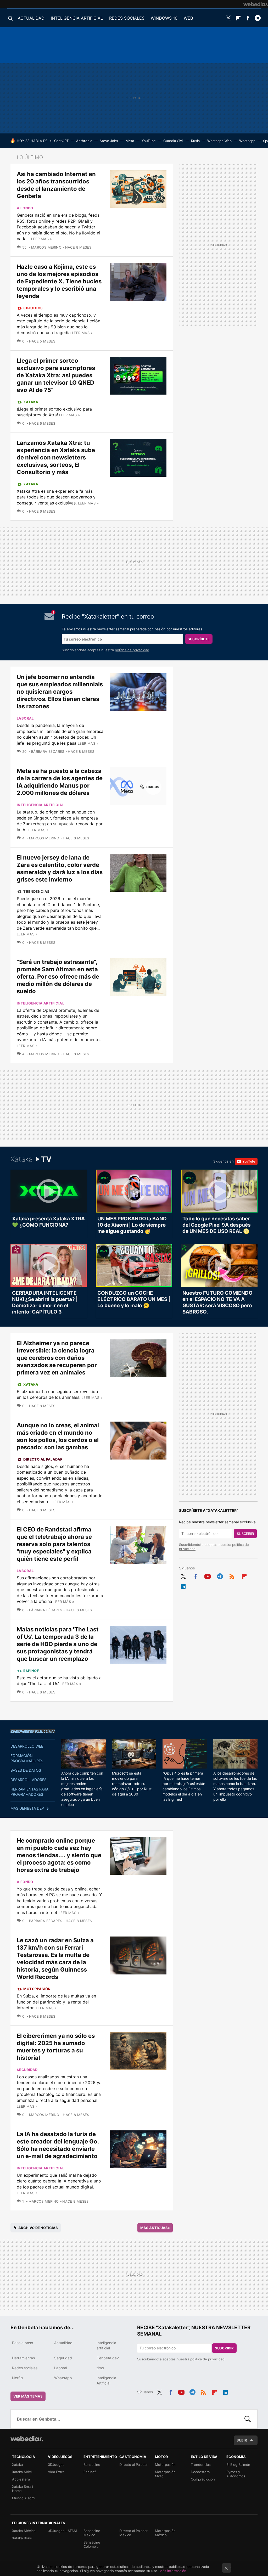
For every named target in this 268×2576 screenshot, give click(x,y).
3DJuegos (33, 308)
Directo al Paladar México (133, 2533)
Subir (242, 2440)
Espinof (31, 1671)
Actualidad (63, 2343)
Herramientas (23, 2358)
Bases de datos (26, 1770)
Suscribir (245, 1534)
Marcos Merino (46, 247)
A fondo (25, 208)
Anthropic (84, 141)
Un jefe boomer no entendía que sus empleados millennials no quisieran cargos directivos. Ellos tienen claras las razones (60, 692)
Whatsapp (247, 141)
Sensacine (92, 2465)
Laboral (25, 718)
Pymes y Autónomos (236, 2474)
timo (100, 2368)
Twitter (228, 18)
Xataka (31, 402)
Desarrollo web (27, 1746)
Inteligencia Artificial (106, 2380)
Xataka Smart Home (23, 2489)
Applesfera (21, 2479)
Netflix (18, 2378)
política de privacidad (132, 650)
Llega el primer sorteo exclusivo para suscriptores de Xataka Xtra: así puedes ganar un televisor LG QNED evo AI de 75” (56, 375)
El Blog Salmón (238, 2465)
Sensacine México (92, 2533)
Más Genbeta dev (27, 1808)
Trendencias (36, 891)
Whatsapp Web (219, 141)
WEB (188, 18)
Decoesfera (200, 2472)
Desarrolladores (29, 1780)
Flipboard (238, 18)
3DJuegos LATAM (62, 2531)
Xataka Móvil (22, 2472)
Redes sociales (25, 2368)
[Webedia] (256, 4)
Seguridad (27, 2070)
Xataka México (24, 2531)
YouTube (149, 141)
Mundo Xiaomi (24, 2498)
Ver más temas (28, 2396)
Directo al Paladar (43, 1459)
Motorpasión (37, 1989)
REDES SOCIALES (127, 18)
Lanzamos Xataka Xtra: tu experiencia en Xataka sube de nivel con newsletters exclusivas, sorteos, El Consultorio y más (56, 457)
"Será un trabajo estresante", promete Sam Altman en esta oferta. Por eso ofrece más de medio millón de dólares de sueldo (58, 976)
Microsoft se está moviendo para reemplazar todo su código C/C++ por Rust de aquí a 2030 (132, 1784)
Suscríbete (199, 639)
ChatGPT (61, 141)
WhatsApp (63, 2378)
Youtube (208, 1575)
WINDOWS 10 (164, 18)
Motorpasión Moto (165, 2474)
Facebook (248, 18)
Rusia (195, 141)
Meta (130, 141)
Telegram (258, 18)
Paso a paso (23, 2343)
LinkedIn (183, 1585)
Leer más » (41, 239)
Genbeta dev (33, 1731)
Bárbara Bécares (48, 751)
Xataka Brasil (22, 2538)
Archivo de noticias (38, 2228)
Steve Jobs (109, 141)
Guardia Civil (173, 141)
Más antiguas (155, 2228)
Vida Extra (56, 2472)
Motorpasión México (165, 2533)
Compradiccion (203, 2479)
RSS (232, 1575)
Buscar (248, 2419)
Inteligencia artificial (40, 805)
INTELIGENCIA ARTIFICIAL (77, 18)
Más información (173, 2571)
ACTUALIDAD (31, 18)
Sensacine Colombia (92, 2544)
